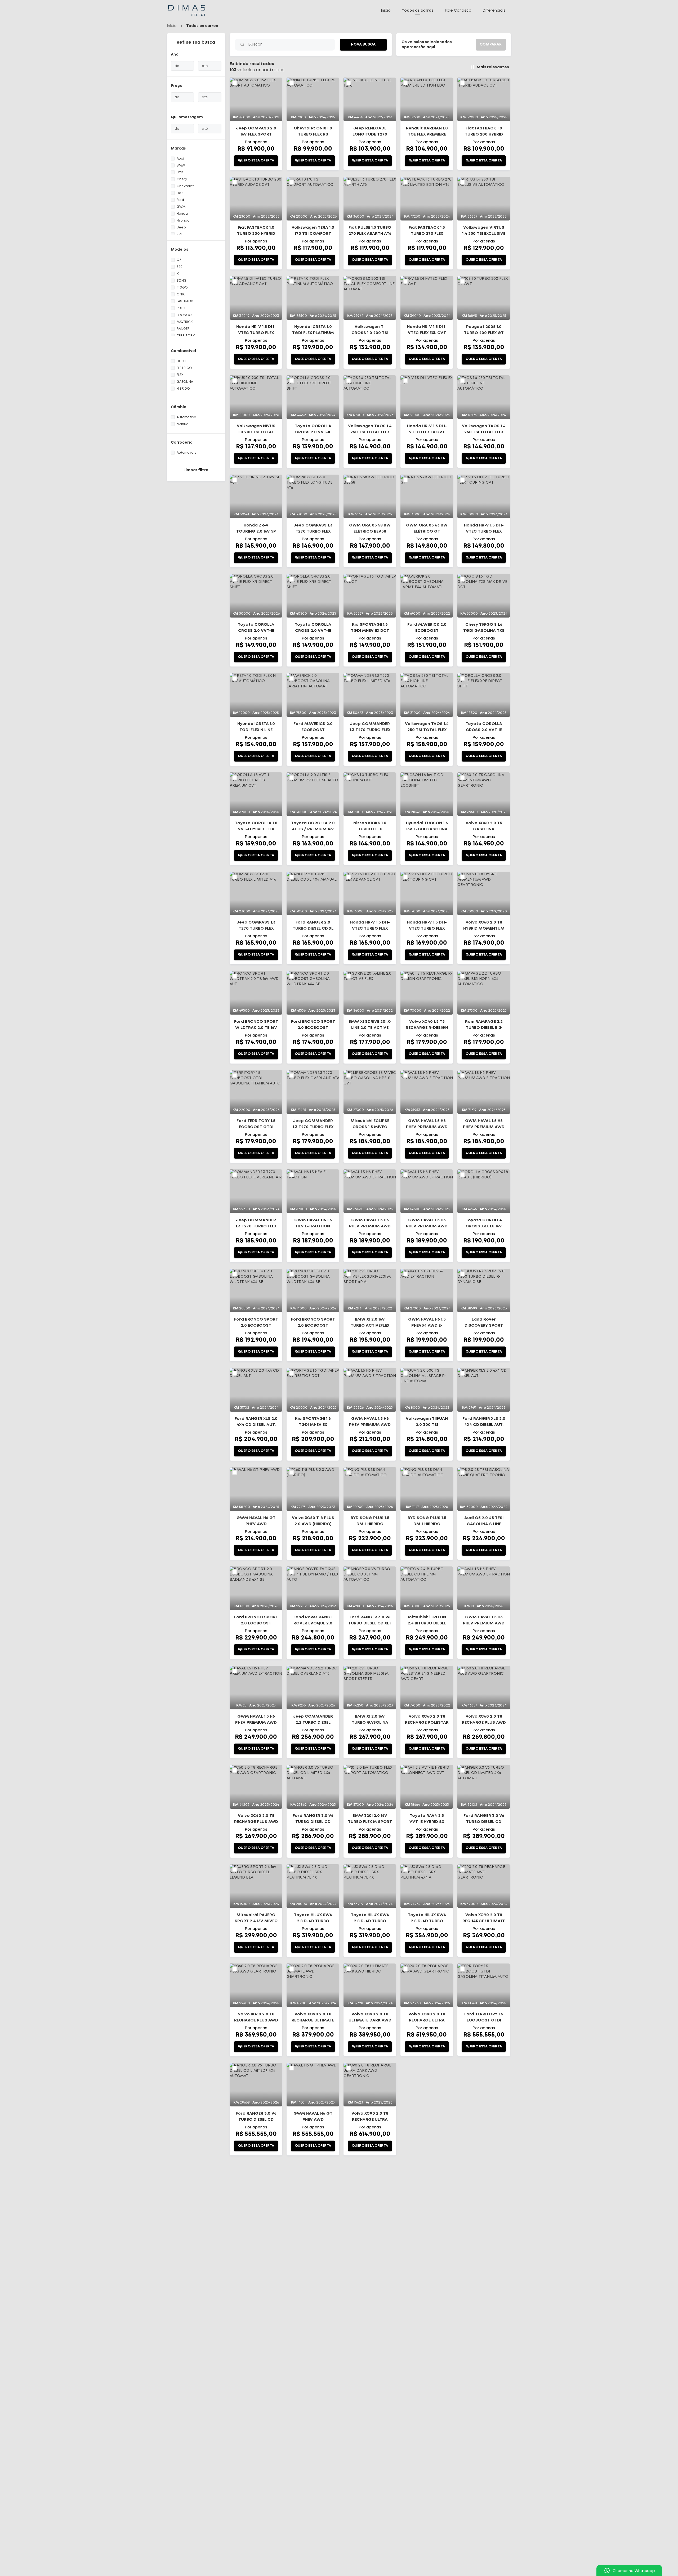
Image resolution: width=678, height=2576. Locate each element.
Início (386, 11)
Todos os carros (418, 11)
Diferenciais (494, 11)
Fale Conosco (458, 11)
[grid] (370, 1120)
